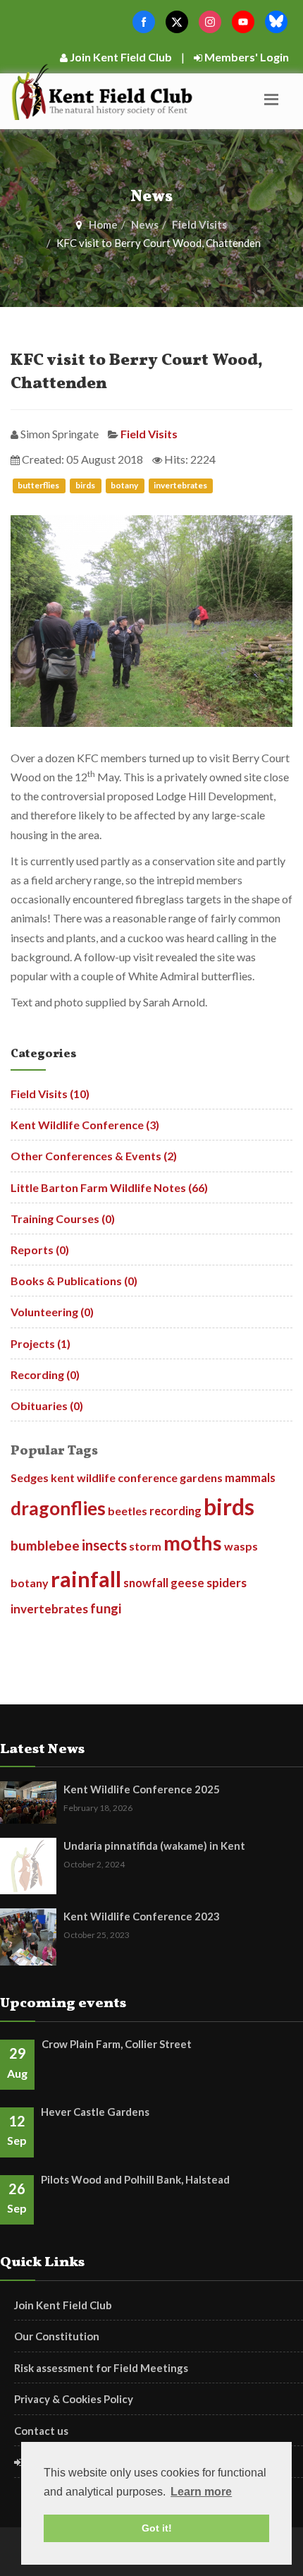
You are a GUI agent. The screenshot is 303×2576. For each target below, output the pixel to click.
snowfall (146, 1583)
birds (86, 486)
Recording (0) (45, 1374)
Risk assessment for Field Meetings (101, 2368)
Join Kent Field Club (120, 57)
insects (104, 1545)
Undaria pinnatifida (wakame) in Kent (154, 1846)
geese (187, 1583)
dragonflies (58, 1508)
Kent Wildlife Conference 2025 (142, 1789)
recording (175, 1511)
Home (103, 224)
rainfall (86, 1579)
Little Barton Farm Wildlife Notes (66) (109, 1187)
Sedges (30, 1477)
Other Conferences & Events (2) (94, 1156)
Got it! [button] (157, 2528)
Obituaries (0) (47, 1406)
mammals (250, 1477)
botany (125, 486)
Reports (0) (40, 1250)
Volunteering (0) (52, 1312)
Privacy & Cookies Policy (74, 2399)
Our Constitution (57, 2336)
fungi (106, 1608)
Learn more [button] (201, 2492)
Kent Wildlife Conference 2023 (142, 1916)
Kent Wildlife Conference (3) (85, 1125)
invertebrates (180, 486)
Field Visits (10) (50, 1094)
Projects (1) (41, 1343)
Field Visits (199, 224)
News (145, 224)
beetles (128, 1511)
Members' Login (246, 57)
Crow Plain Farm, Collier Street (117, 2044)
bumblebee (45, 1545)
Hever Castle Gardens (95, 2112)
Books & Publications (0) (74, 1281)
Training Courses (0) (63, 1218)
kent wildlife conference (114, 1477)
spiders (227, 1583)
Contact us (41, 2431)
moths (193, 1543)
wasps (241, 1546)
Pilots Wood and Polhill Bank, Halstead (135, 2179)
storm (145, 1546)
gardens (201, 1477)
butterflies (39, 486)
